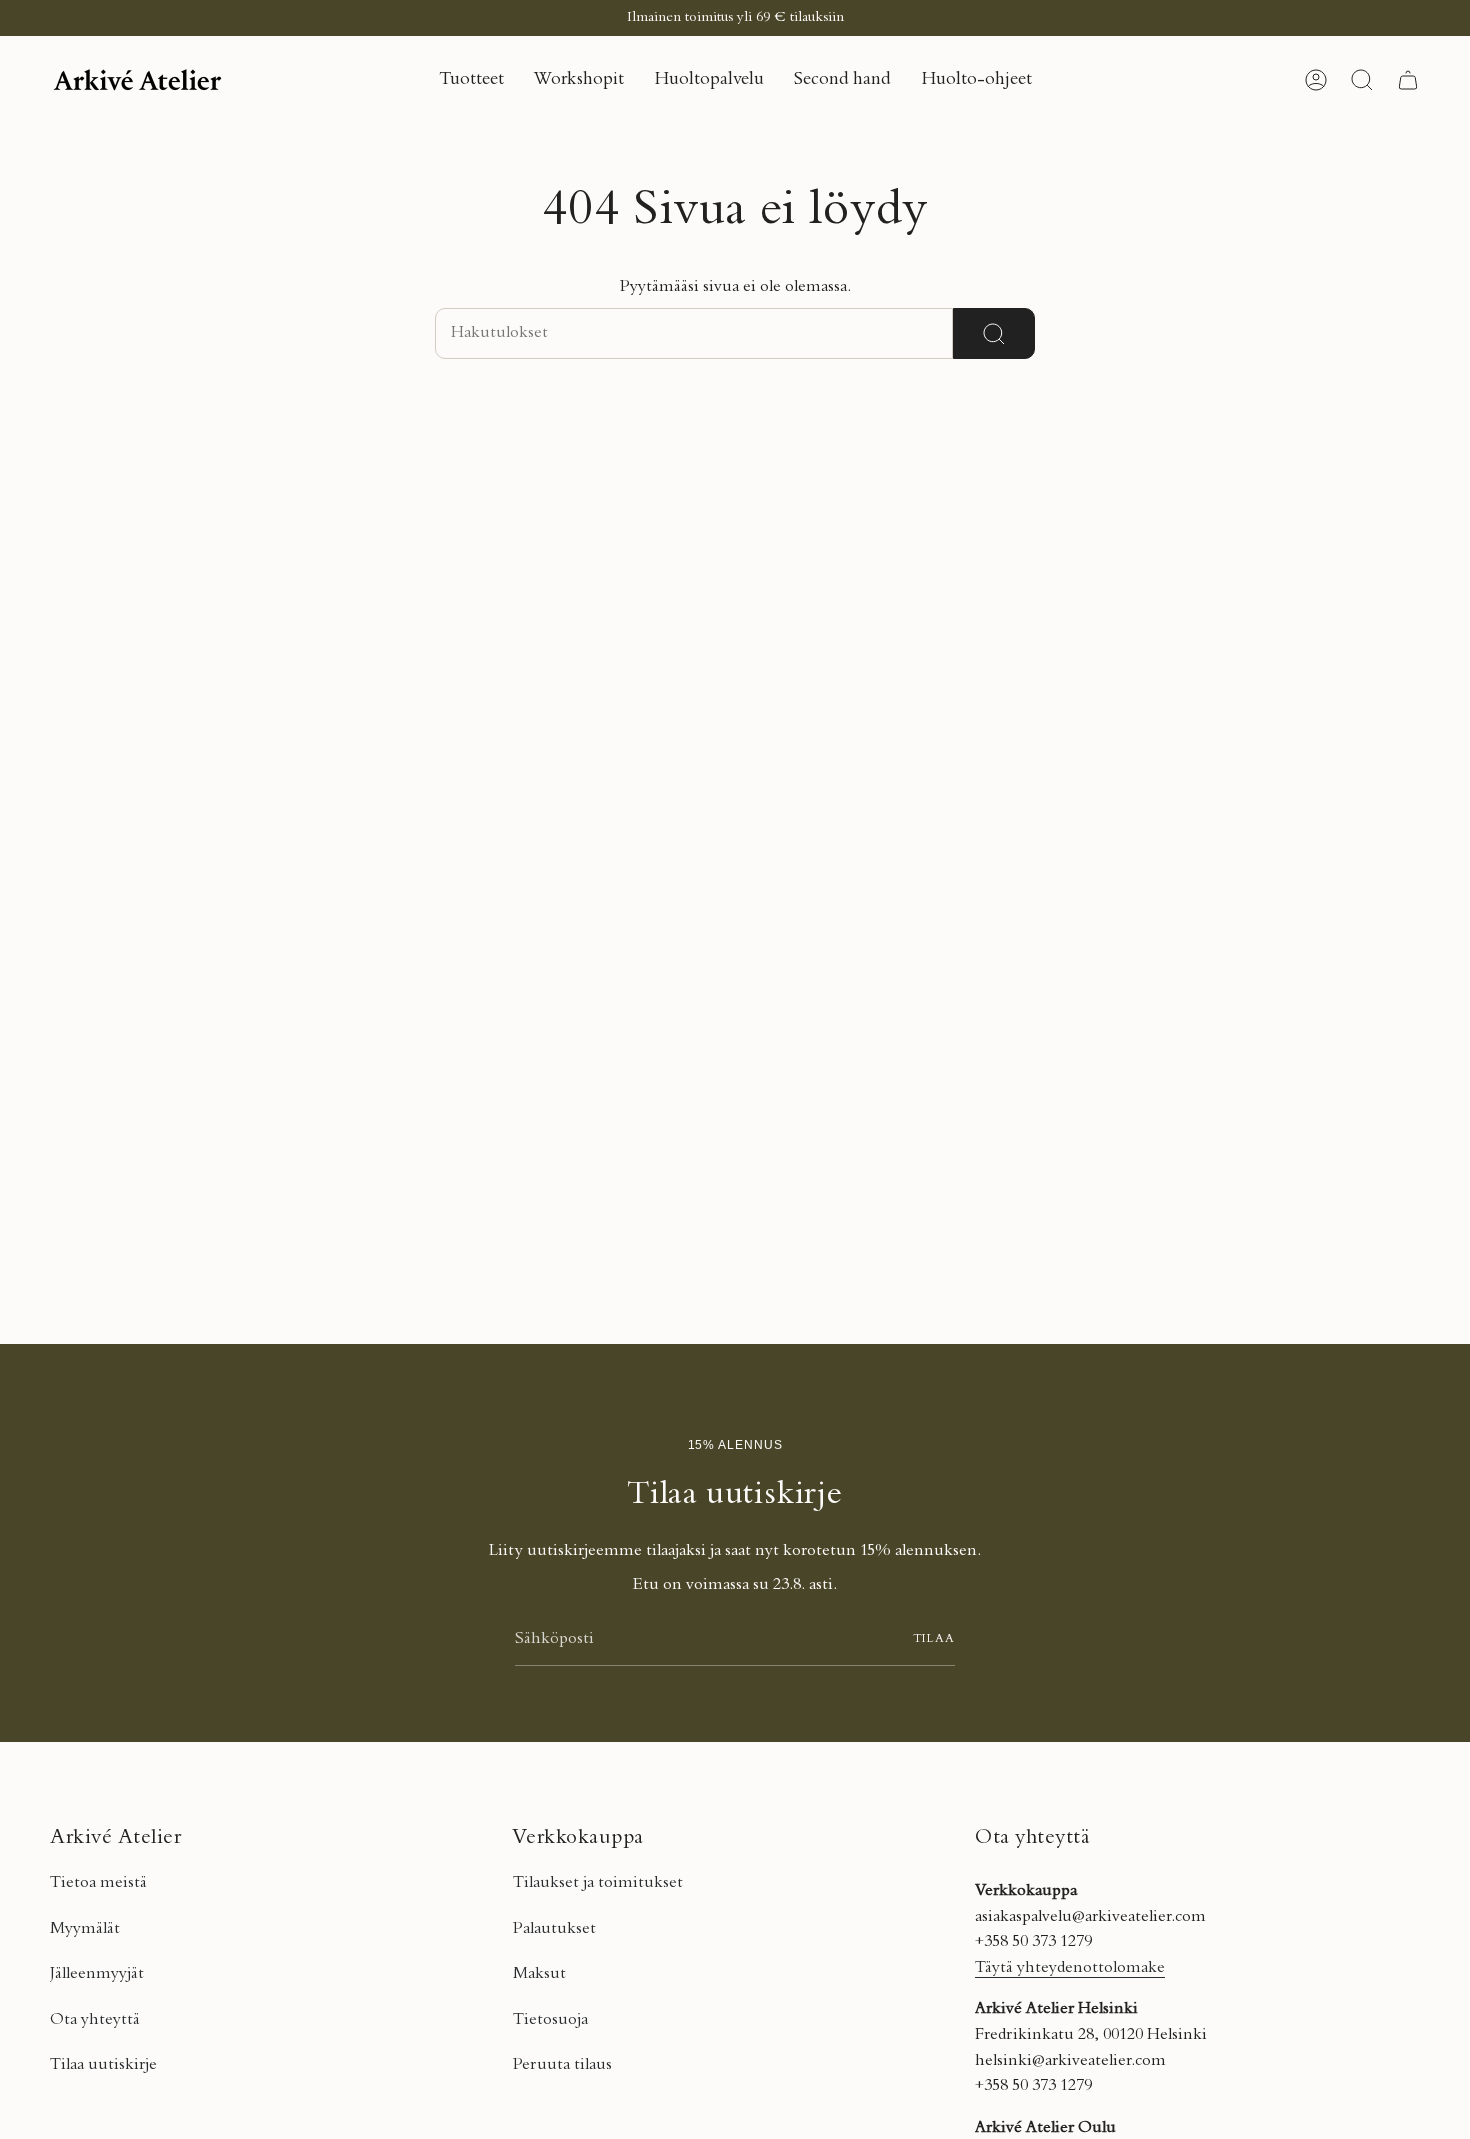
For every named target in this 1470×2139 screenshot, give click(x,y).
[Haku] (994, 333)
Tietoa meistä (98, 1883)
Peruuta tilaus (562, 2065)
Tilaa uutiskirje (103, 2065)
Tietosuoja (550, 2020)
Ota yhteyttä (95, 2020)
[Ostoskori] (1408, 80)
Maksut (539, 1974)
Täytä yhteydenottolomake (1070, 1968)
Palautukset (554, 1929)
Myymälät (85, 1929)
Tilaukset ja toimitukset (598, 1883)
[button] (471, 80)
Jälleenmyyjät (97, 1974)
